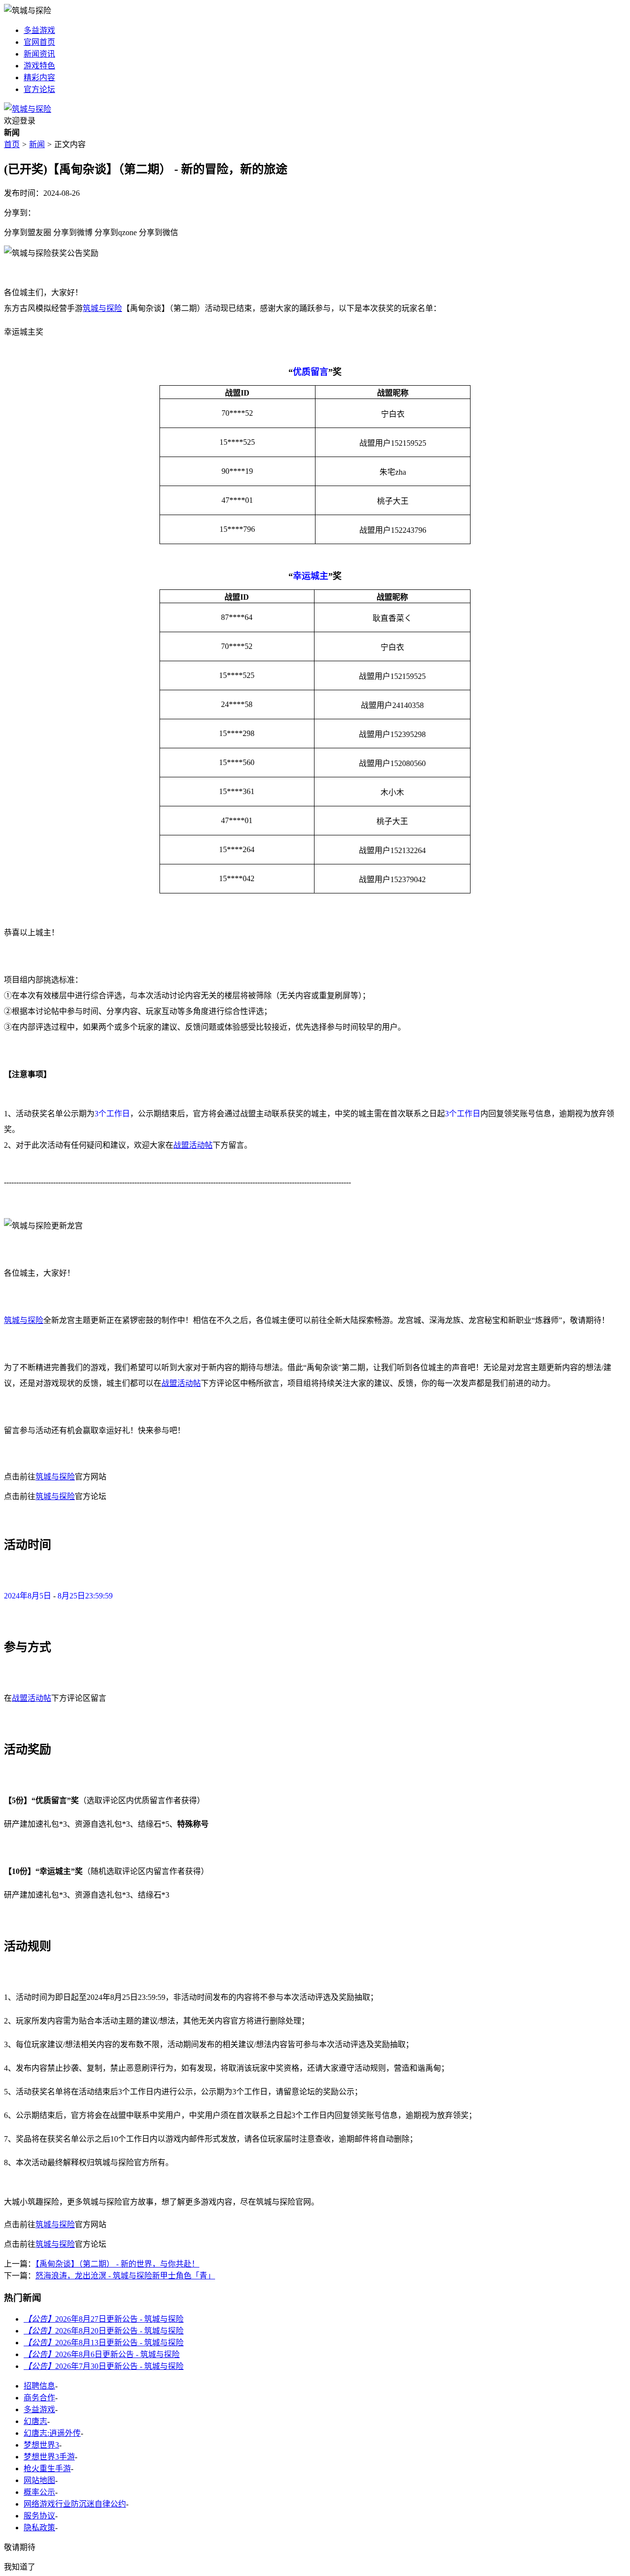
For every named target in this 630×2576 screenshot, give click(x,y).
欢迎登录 (20, 121)
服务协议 (39, 2516)
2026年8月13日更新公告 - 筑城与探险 (104, 2343)
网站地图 (39, 2480)
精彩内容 (39, 77)
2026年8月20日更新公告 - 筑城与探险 (104, 2331)
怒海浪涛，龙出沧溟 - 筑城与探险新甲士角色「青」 (125, 2276)
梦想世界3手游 (49, 2457)
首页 (12, 144)
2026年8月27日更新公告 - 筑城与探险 (104, 2319)
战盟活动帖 (193, 1145)
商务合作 (39, 2398)
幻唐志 (35, 2421)
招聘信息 (39, 2386)
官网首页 (39, 42)
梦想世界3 (41, 2445)
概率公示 (39, 2492)
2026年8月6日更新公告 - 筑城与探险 (102, 2354)
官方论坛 (39, 89)
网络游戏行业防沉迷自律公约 (75, 2504)
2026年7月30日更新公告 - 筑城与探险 (104, 2366)
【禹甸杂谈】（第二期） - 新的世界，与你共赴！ (117, 2264)
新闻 (37, 144)
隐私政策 (39, 2528)
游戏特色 (39, 66)
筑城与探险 (102, 308)
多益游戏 (39, 30)
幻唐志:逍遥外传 (52, 2433)
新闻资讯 (39, 54)
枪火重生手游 (47, 2469)
